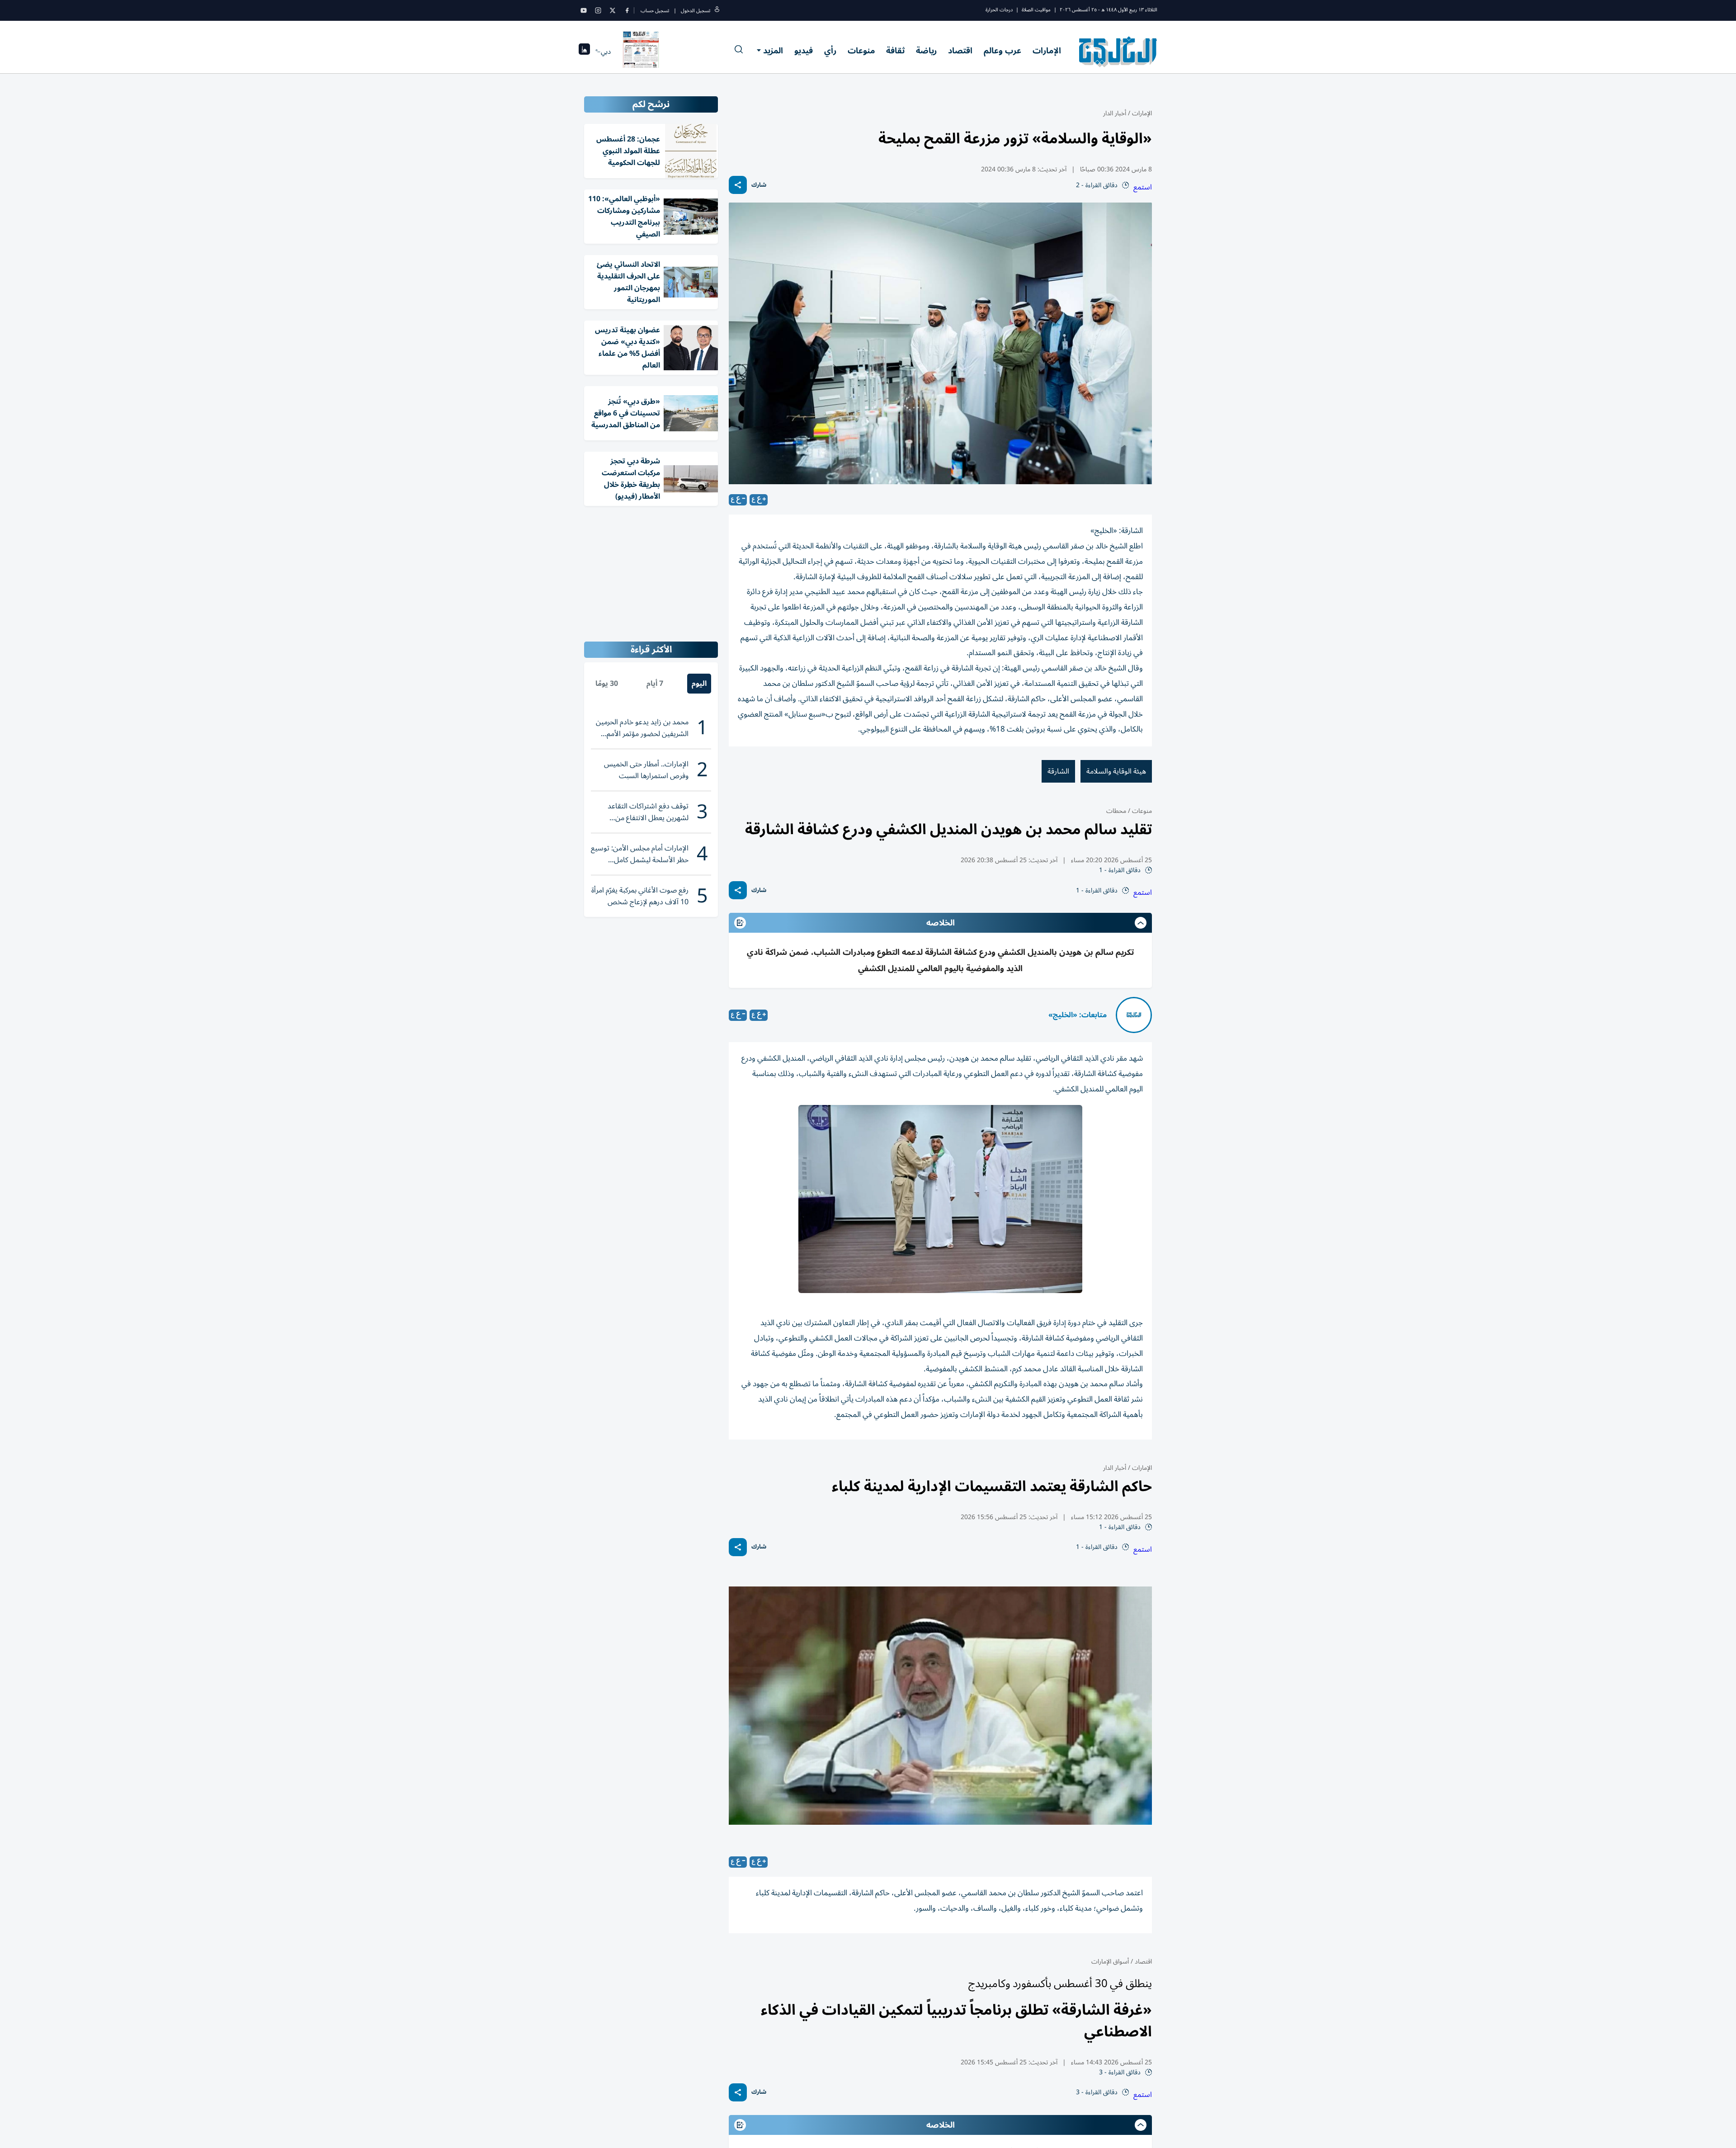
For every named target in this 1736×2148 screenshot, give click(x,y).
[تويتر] (613, 10)
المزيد (773, 51)
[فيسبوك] (627, 10)
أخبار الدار (1115, 113)
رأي (830, 51)
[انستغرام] (598, 10)
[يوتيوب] (584, 10)
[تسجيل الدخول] (717, 11)
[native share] (738, 185)
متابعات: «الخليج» (1078, 1015)
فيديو (804, 51)
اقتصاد (960, 51)
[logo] (1118, 52)
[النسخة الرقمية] (641, 52)
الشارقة (1058, 771)
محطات (1116, 811)
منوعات (861, 51)
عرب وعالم (1002, 51)
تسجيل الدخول (696, 11)
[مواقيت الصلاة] (584, 52)
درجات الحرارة (999, 10)
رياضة (926, 51)
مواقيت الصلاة (1036, 10)
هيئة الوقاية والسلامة (1116, 771)
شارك (759, 185)
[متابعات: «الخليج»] (1134, 1015)
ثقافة (895, 51)
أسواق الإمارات (1110, 1962)
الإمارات (1047, 51)
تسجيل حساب (655, 11)
